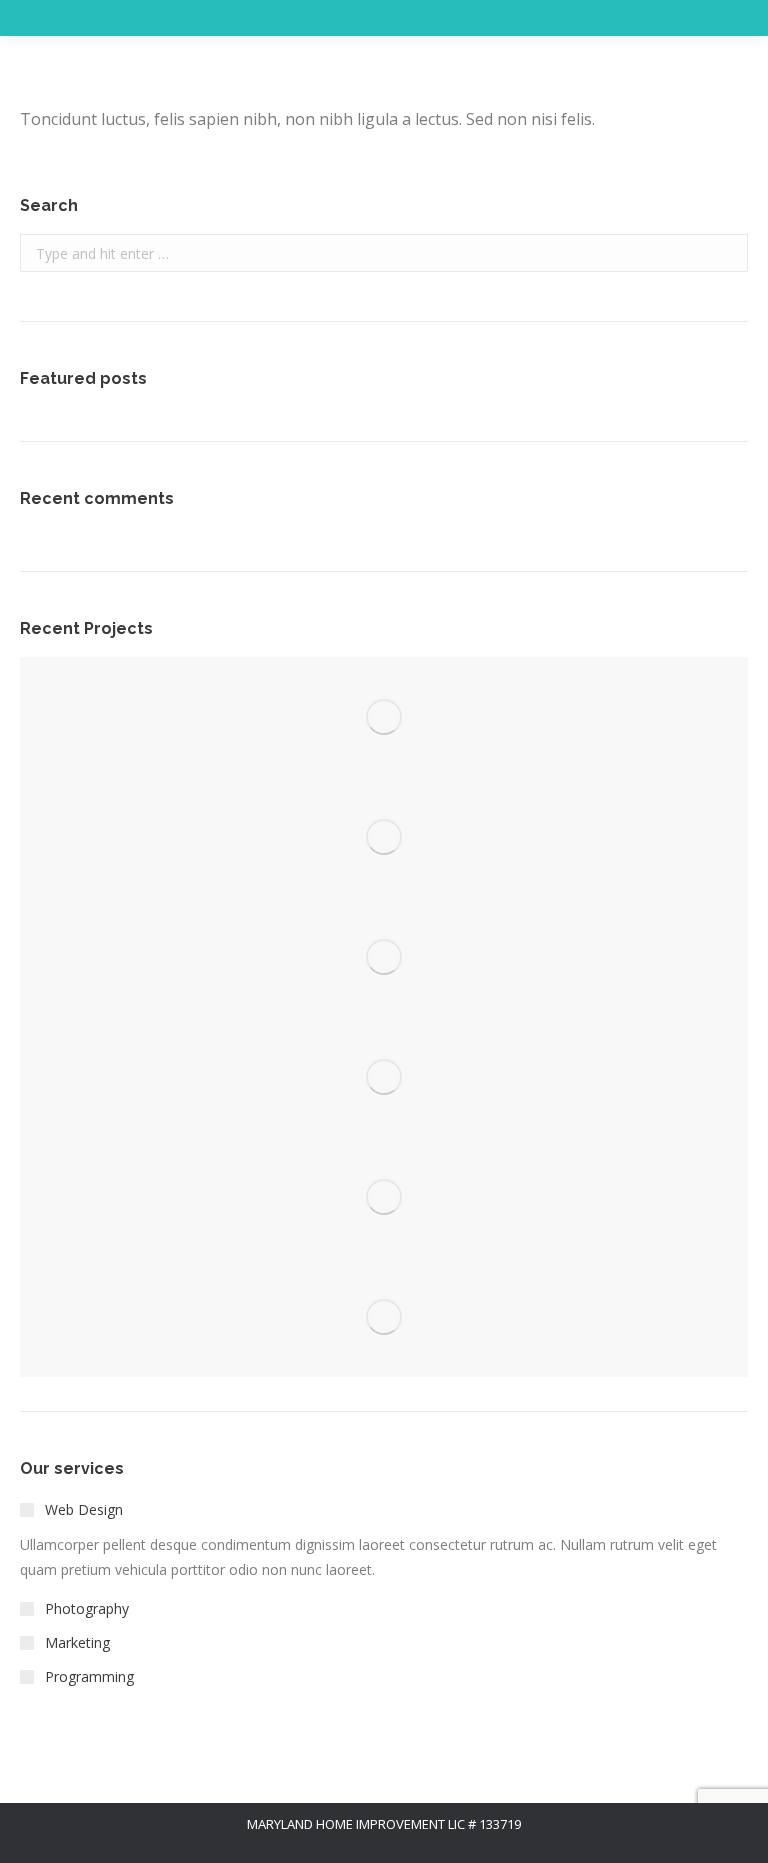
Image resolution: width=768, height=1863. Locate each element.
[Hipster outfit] (384, 1317)
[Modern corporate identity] (384, 717)
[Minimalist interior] (384, 837)
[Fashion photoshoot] (384, 1077)
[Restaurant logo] (384, 1197)
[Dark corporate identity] (384, 957)
